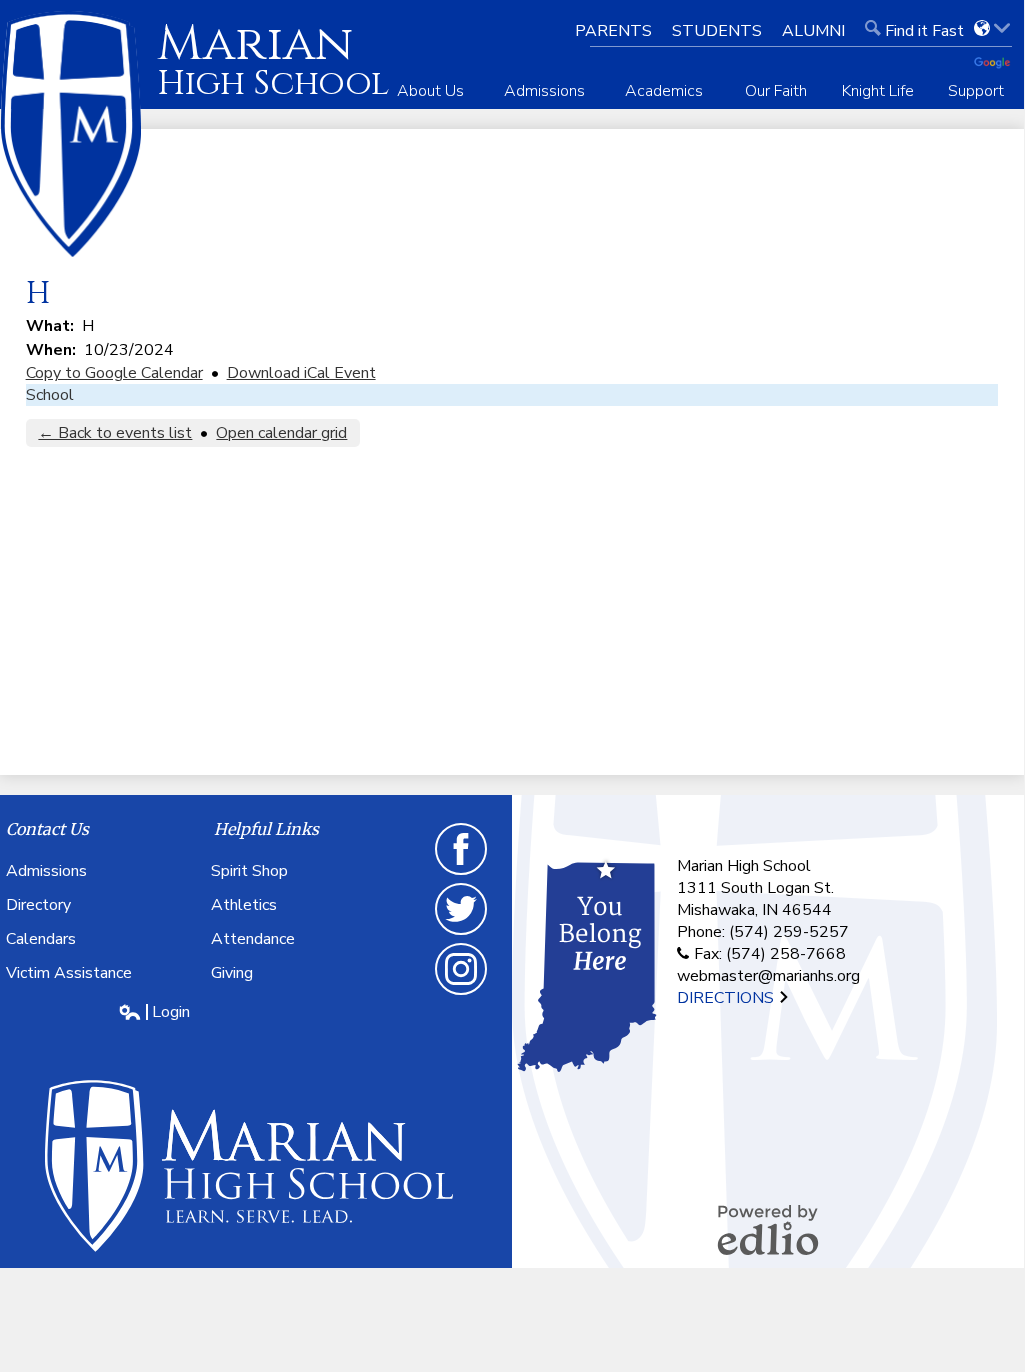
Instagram (462, 994)
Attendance (253, 939)
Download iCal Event (301, 373)
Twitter (462, 934)
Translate (999, 64)
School (50, 395)
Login (154, 1012)
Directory (38, 905)
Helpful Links (266, 829)
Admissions (46, 871)
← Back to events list (115, 433)
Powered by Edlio (768, 1230)
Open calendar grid (281, 433)
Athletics (244, 905)
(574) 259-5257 (789, 932)
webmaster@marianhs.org (768, 976)
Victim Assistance (69, 973)
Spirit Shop (249, 871)
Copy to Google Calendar (114, 373)
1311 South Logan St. (755, 888)
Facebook (462, 874)
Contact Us (47, 829)
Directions (727, 998)
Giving (232, 973)
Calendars (41, 939)
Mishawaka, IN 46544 (754, 910)
